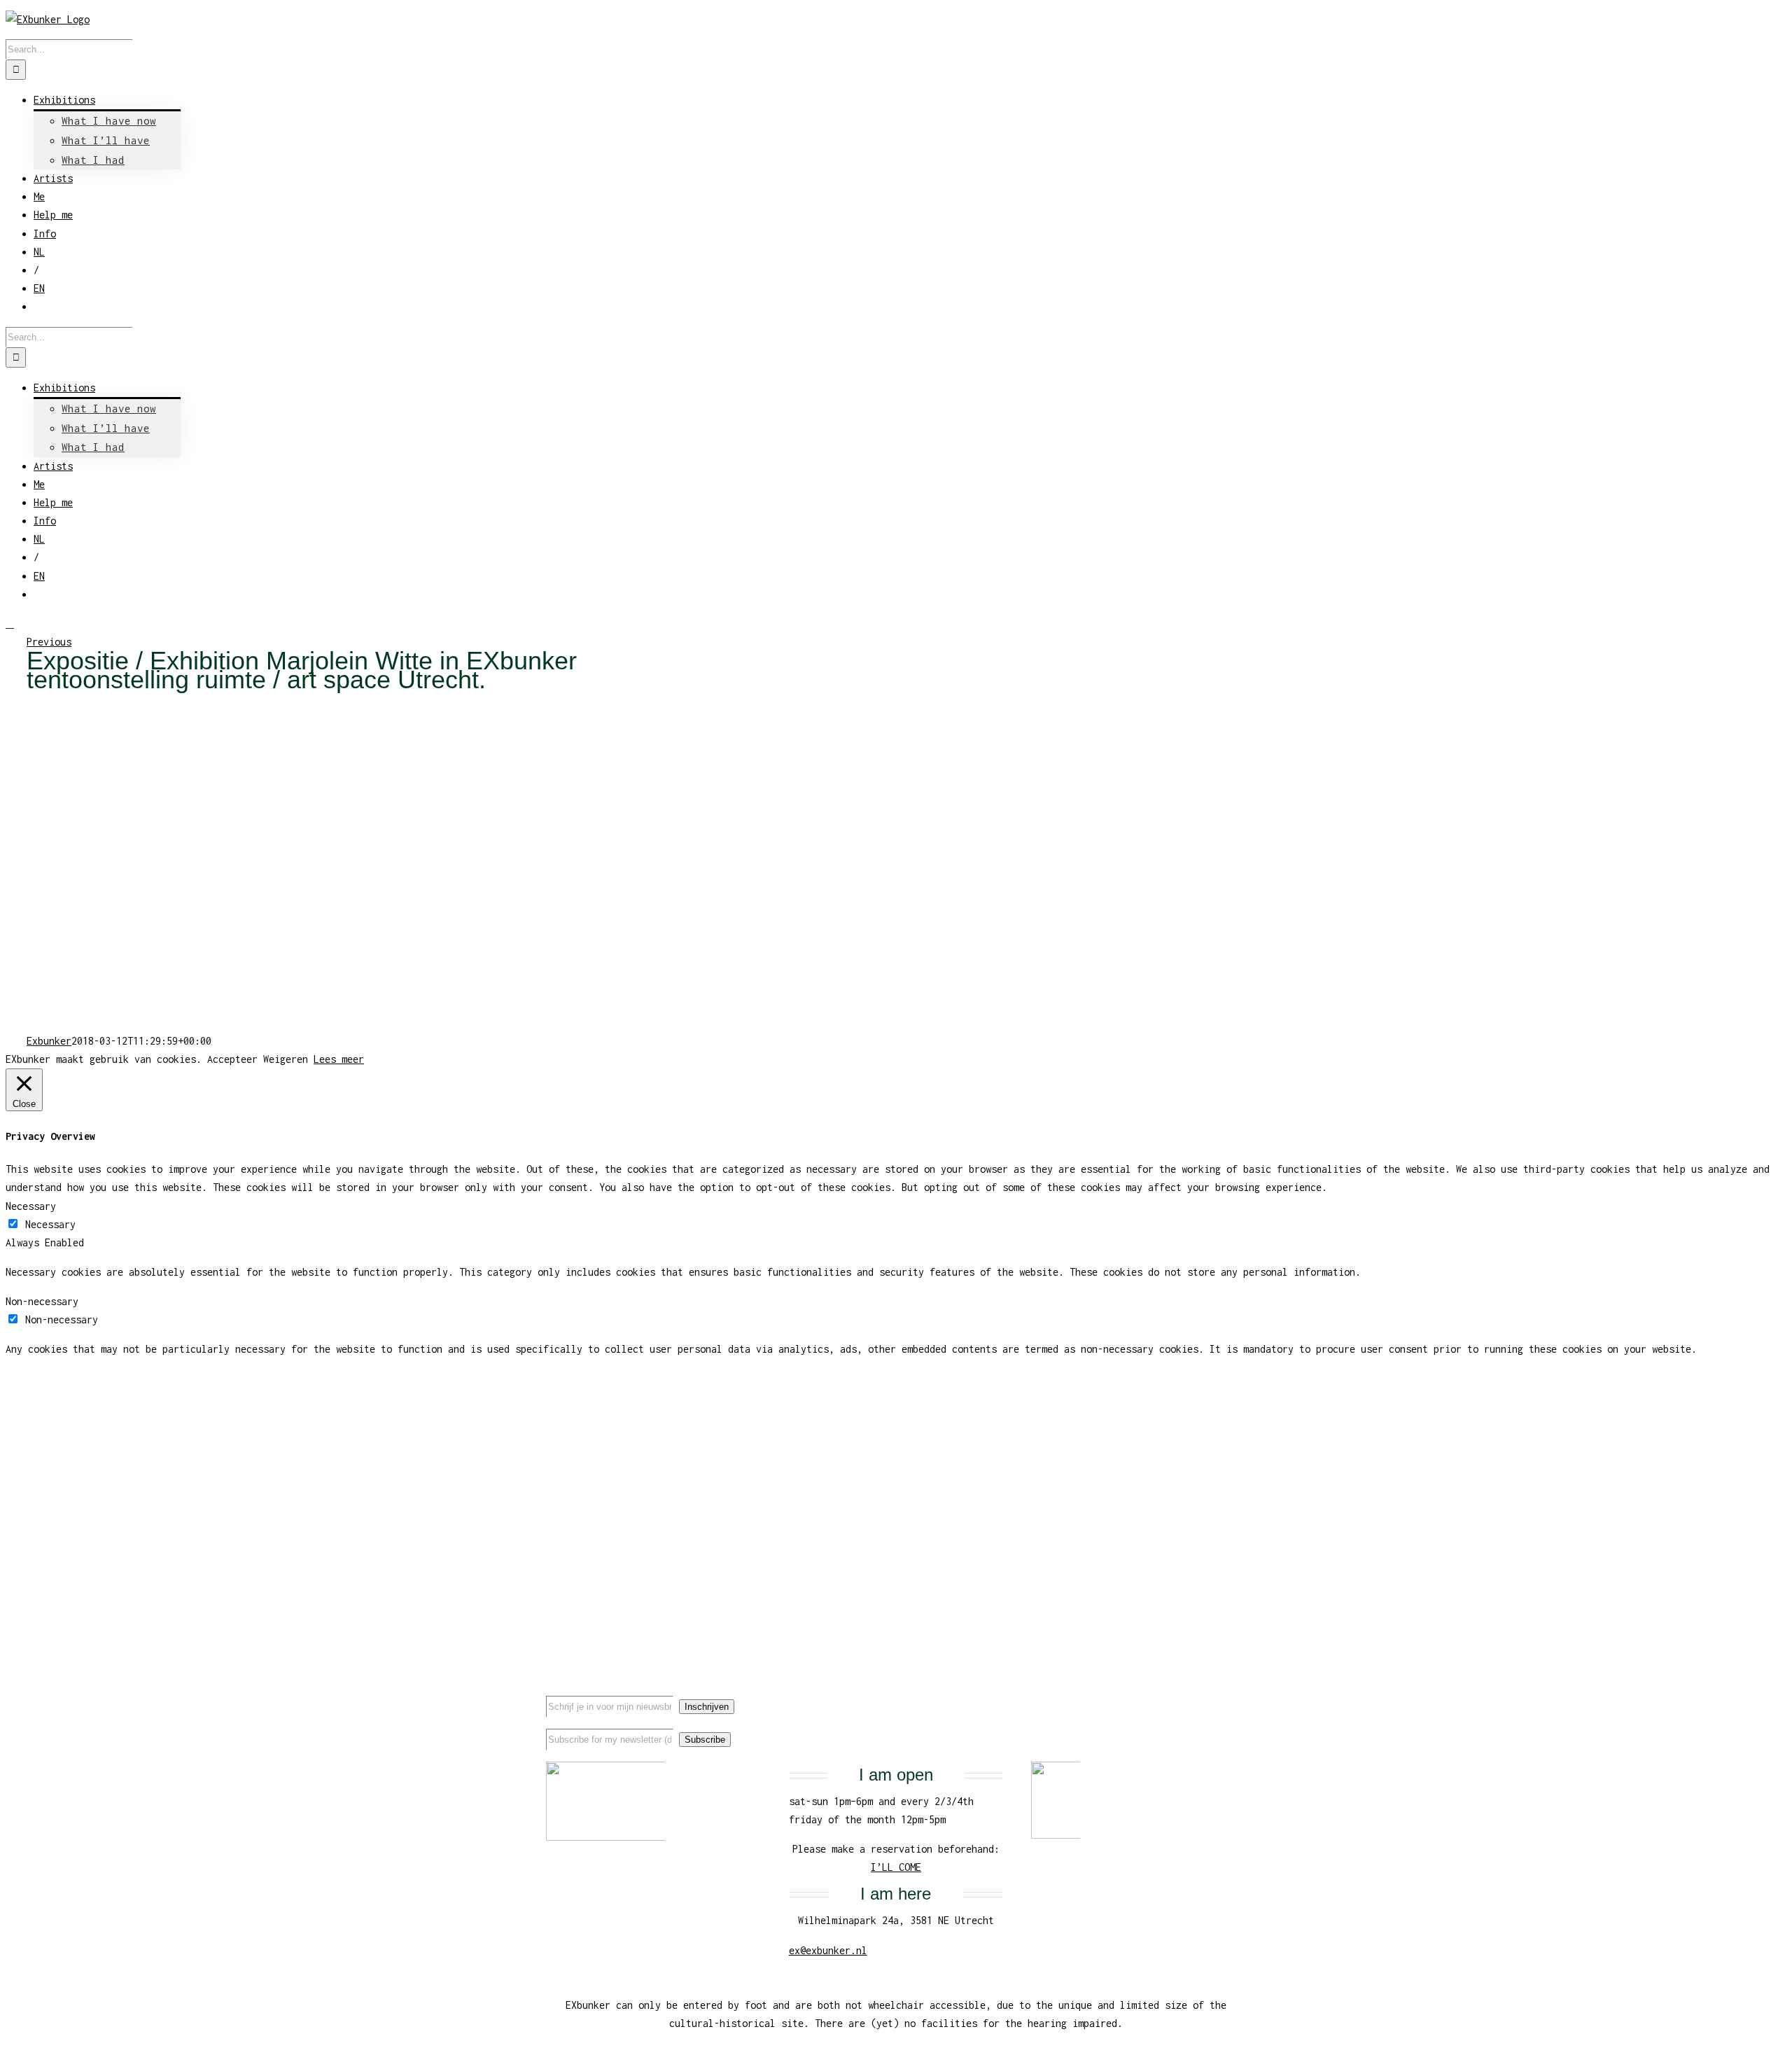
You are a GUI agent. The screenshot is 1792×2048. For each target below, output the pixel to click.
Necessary (50, 1224)
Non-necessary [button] (42, 1301)
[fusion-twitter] (1199, 1694)
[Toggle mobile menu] (10, 624)
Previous (49, 642)
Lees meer (339, 1059)
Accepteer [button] (232, 1059)
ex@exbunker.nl (828, 1950)
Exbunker (49, 1041)
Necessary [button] (31, 1206)
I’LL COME (896, 1867)
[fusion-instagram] (1221, 1694)
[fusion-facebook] (1177, 1694)
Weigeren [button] (286, 1059)
